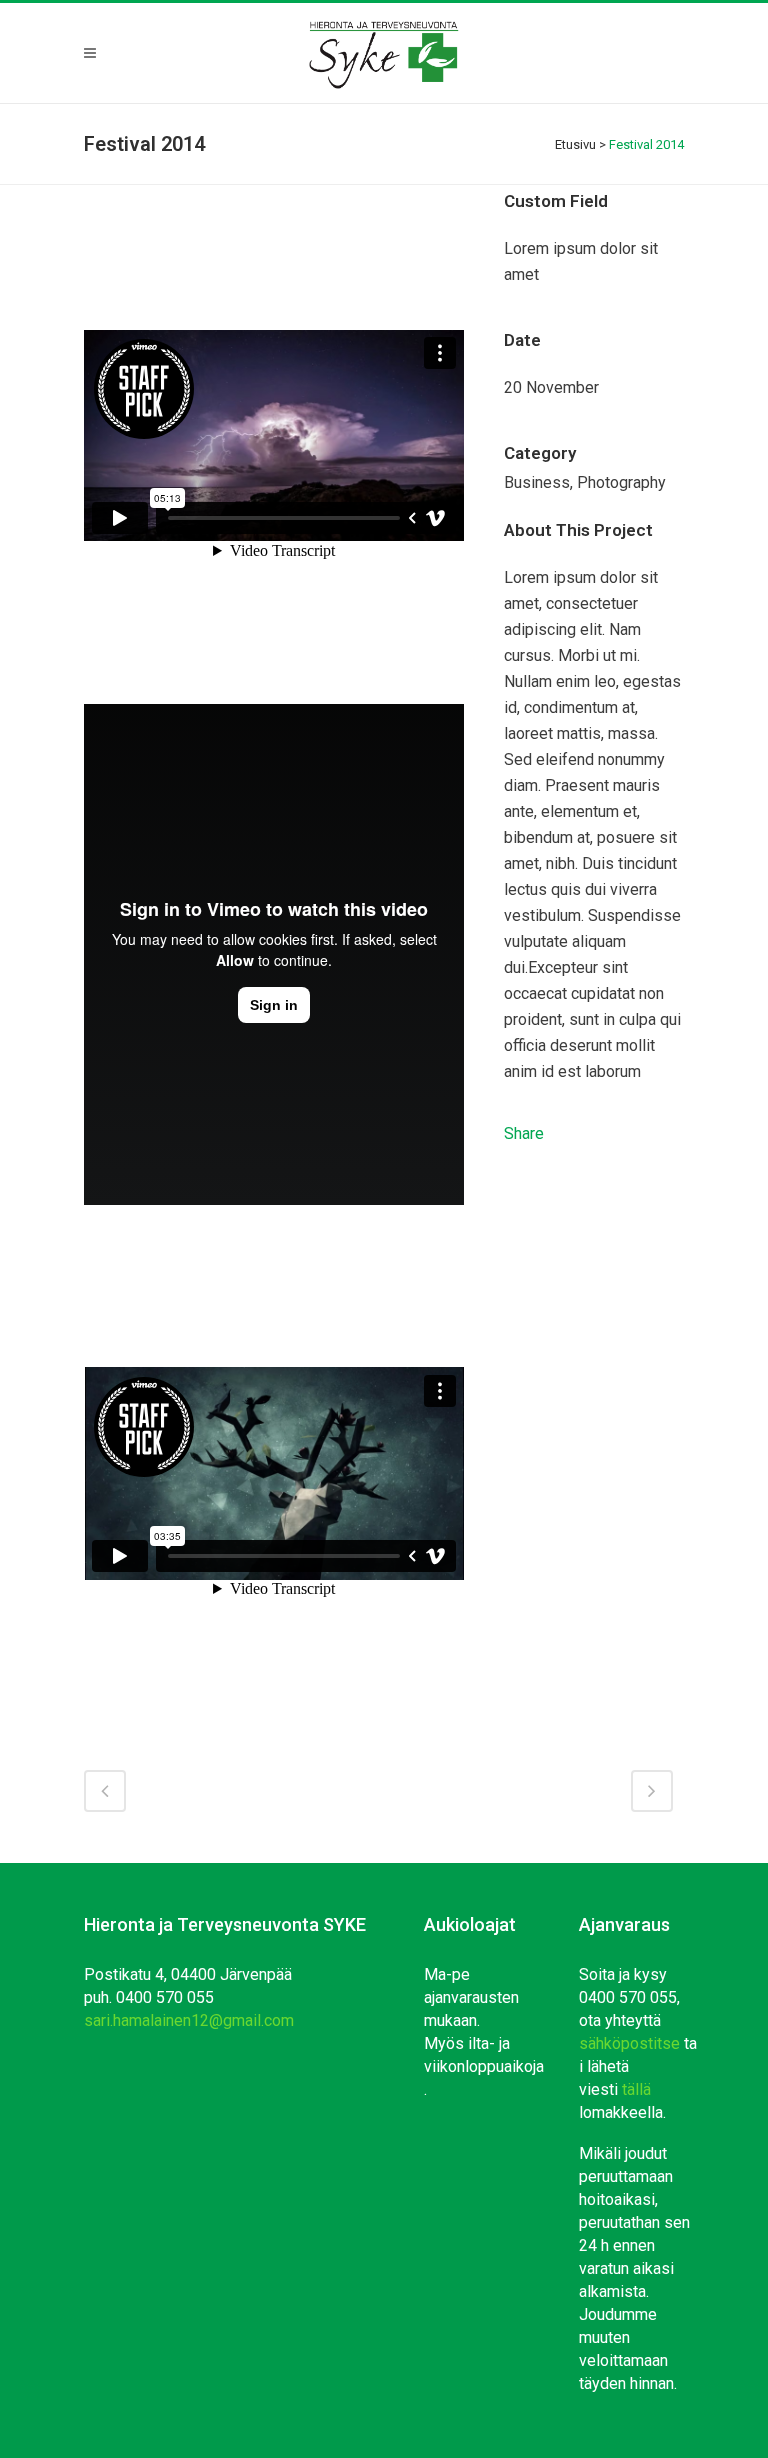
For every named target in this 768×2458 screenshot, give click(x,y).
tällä (636, 2089)
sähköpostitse (629, 2043)
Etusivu (575, 144)
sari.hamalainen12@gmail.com (189, 2020)
